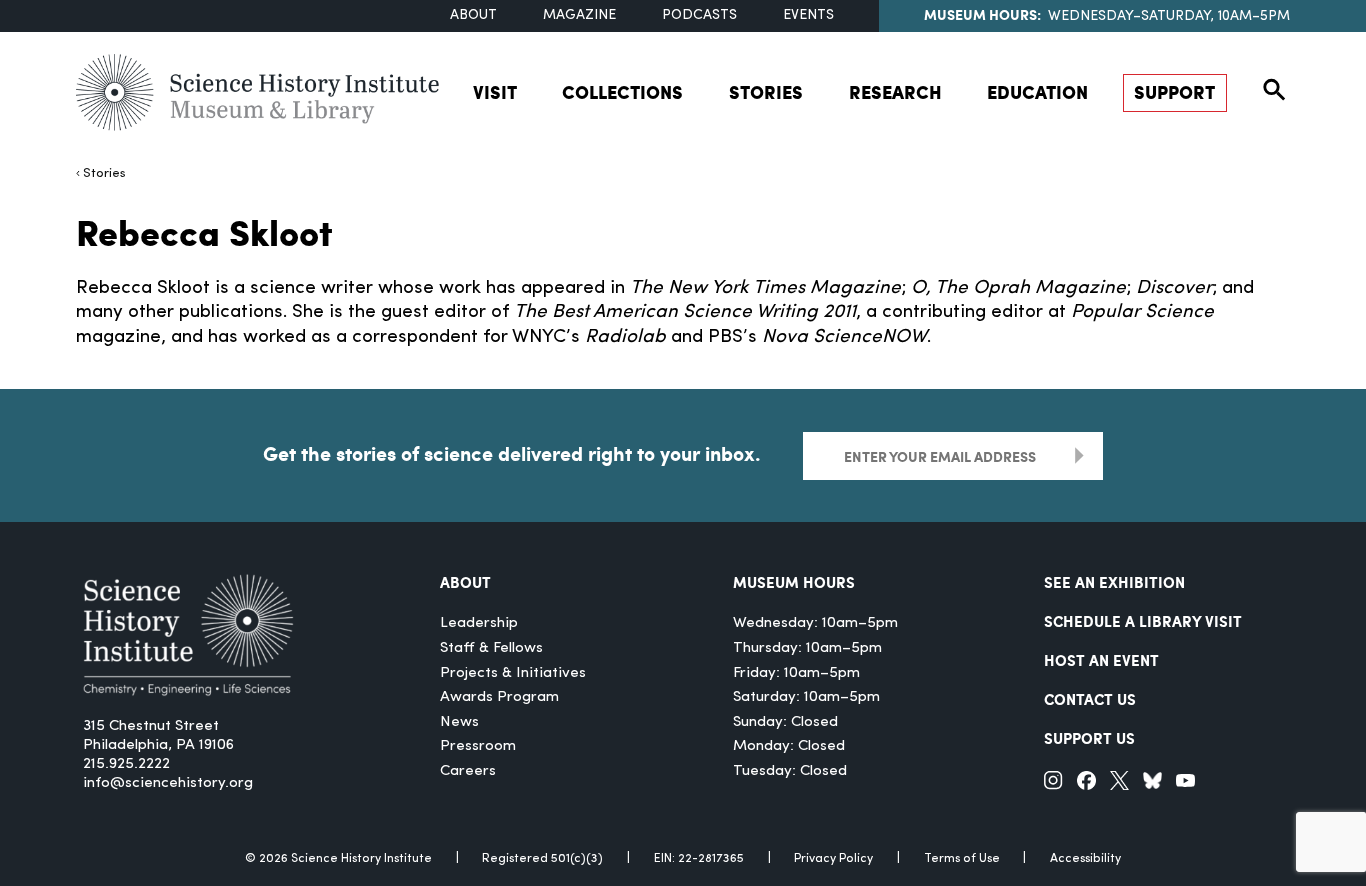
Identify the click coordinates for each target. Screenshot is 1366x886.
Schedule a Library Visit (1143, 621)
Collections (622, 92)
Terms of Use (962, 859)
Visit (495, 92)
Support (1174, 92)
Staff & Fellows (491, 648)
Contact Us (1090, 699)
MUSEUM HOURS (794, 582)
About (473, 15)
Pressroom (478, 746)
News (459, 722)
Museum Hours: (982, 14)
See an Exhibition (1114, 582)
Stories (766, 92)
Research (895, 92)
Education (1037, 92)
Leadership (479, 623)
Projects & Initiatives (513, 673)
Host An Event (1101, 660)
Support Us (1089, 738)
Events (808, 15)
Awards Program (499, 697)
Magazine (579, 15)
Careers (468, 771)
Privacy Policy (833, 859)
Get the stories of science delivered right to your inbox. (512, 453)
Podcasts (699, 15)
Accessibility (1085, 859)
